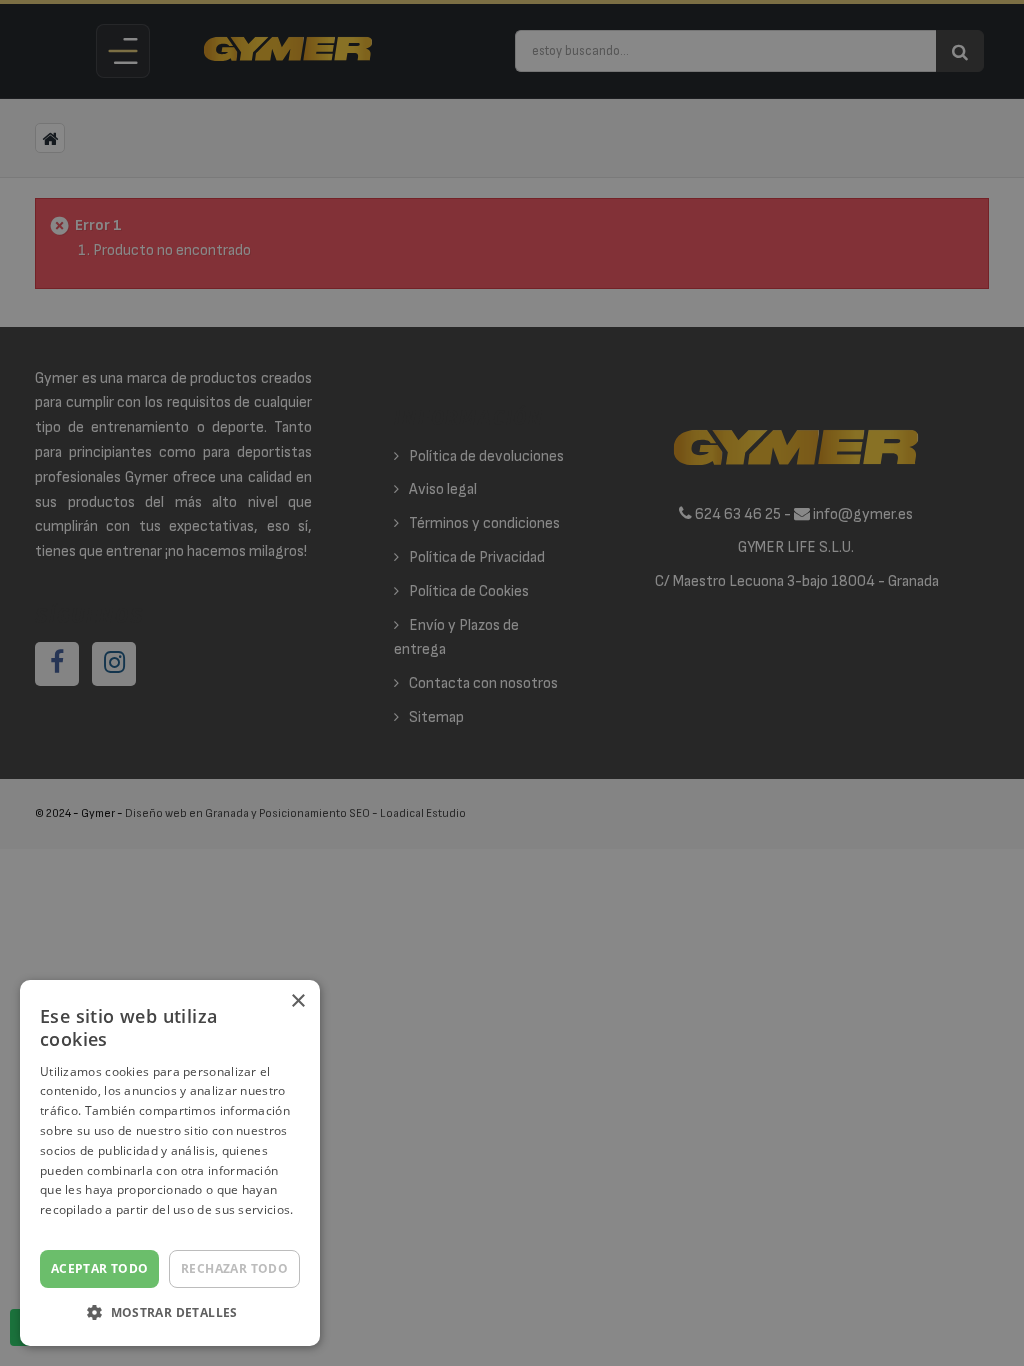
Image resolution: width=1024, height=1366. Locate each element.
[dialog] (512, 683)
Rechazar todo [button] (234, 1268)
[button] (170, 1313)
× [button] (297, 1001)
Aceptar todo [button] (100, 1268)
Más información (89, 1229)
